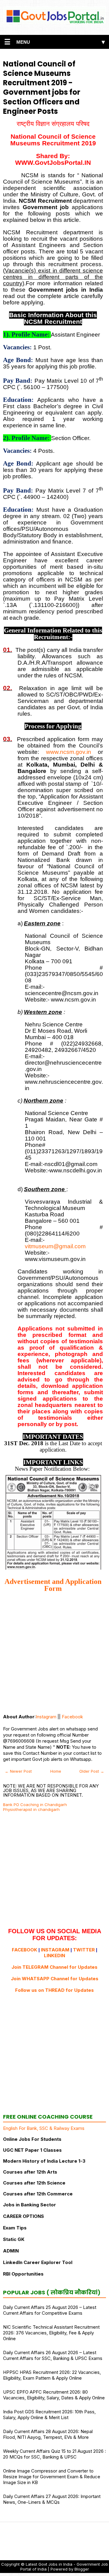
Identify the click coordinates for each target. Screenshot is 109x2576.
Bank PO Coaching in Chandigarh (35, 1805)
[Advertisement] (54, 1653)
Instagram (46, 1717)
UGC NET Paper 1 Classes (32, 2150)
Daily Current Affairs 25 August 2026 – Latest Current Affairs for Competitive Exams (50, 2310)
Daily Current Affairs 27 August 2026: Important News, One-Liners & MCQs (52, 2499)
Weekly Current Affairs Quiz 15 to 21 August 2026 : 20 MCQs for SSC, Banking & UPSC (54, 2454)
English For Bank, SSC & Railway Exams (44, 2128)
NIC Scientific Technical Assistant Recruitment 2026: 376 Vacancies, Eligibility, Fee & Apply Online (51, 2333)
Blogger (82, 2569)
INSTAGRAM (55, 1950)
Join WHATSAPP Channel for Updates (55, 1979)
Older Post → (92, 1771)
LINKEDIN (54, 1956)
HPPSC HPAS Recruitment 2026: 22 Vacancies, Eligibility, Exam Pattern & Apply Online (52, 2375)
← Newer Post (18, 1771)
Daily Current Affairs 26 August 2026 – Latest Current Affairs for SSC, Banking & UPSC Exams (53, 2355)
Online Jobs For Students (32, 2139)
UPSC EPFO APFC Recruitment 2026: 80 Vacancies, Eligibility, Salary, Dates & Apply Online (54, 2395)
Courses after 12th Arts (30, 2172)
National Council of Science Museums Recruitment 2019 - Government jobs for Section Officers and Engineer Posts (42, 88)
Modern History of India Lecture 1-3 (44, 2161)
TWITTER (84, 1950)
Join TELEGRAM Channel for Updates (54, 1967)
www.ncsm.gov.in (69, 752)
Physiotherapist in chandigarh (31, 1809)
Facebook (72, 1717)
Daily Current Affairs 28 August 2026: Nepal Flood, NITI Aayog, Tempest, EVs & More (48, 2434)
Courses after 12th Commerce (38, 2194)
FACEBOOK (25, 1950)
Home (56, 1771)
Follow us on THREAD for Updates (54, 1990)
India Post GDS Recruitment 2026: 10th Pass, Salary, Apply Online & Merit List (49, 2415)
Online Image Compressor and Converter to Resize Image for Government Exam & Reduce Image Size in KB (52, 2477)
